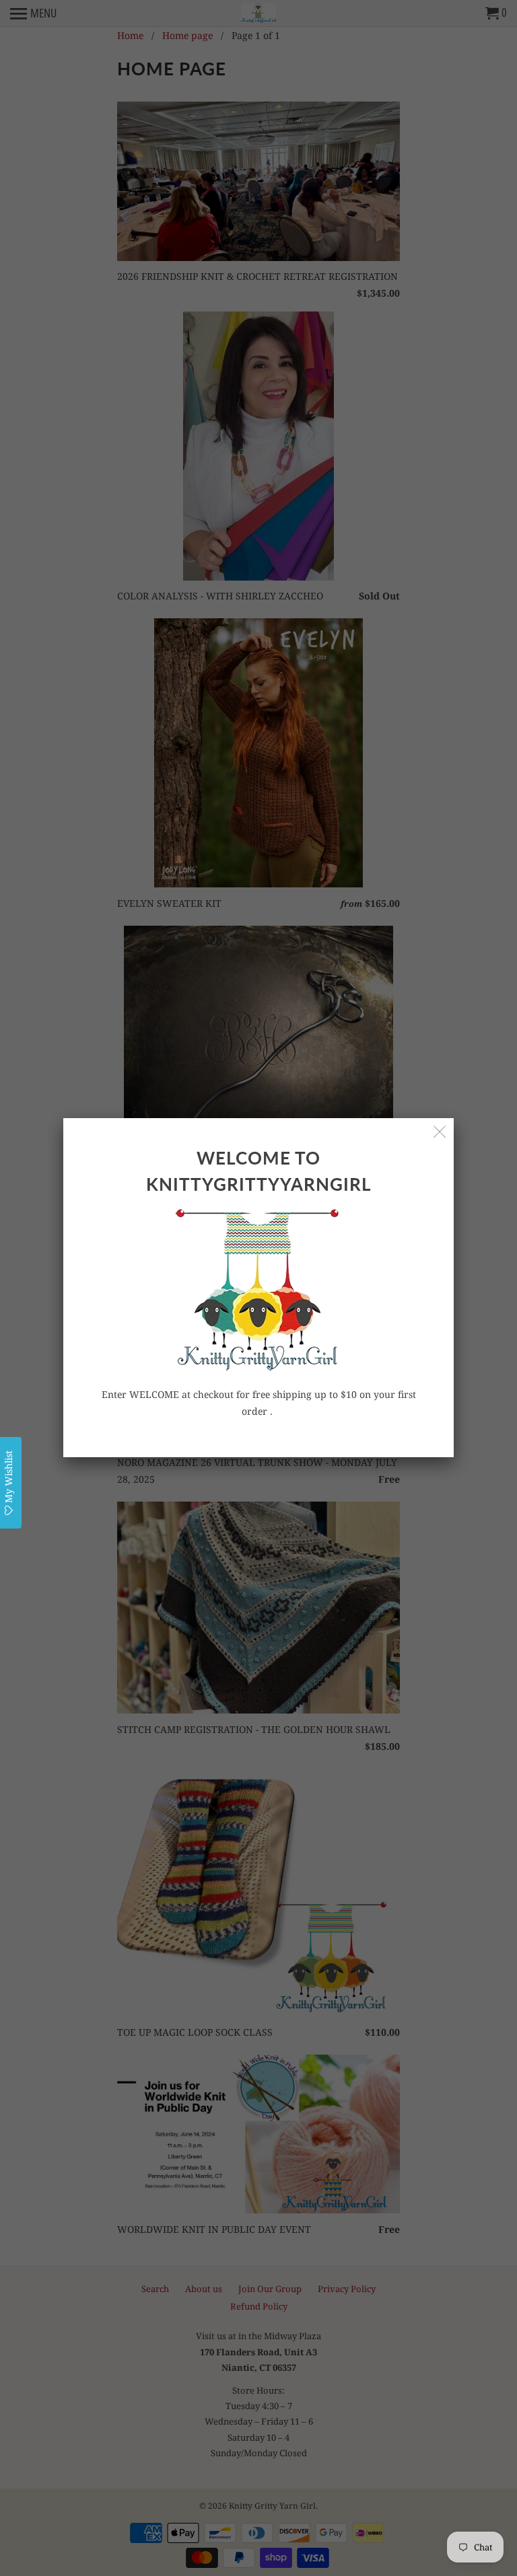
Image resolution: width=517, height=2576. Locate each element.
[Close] (440, 1132)
